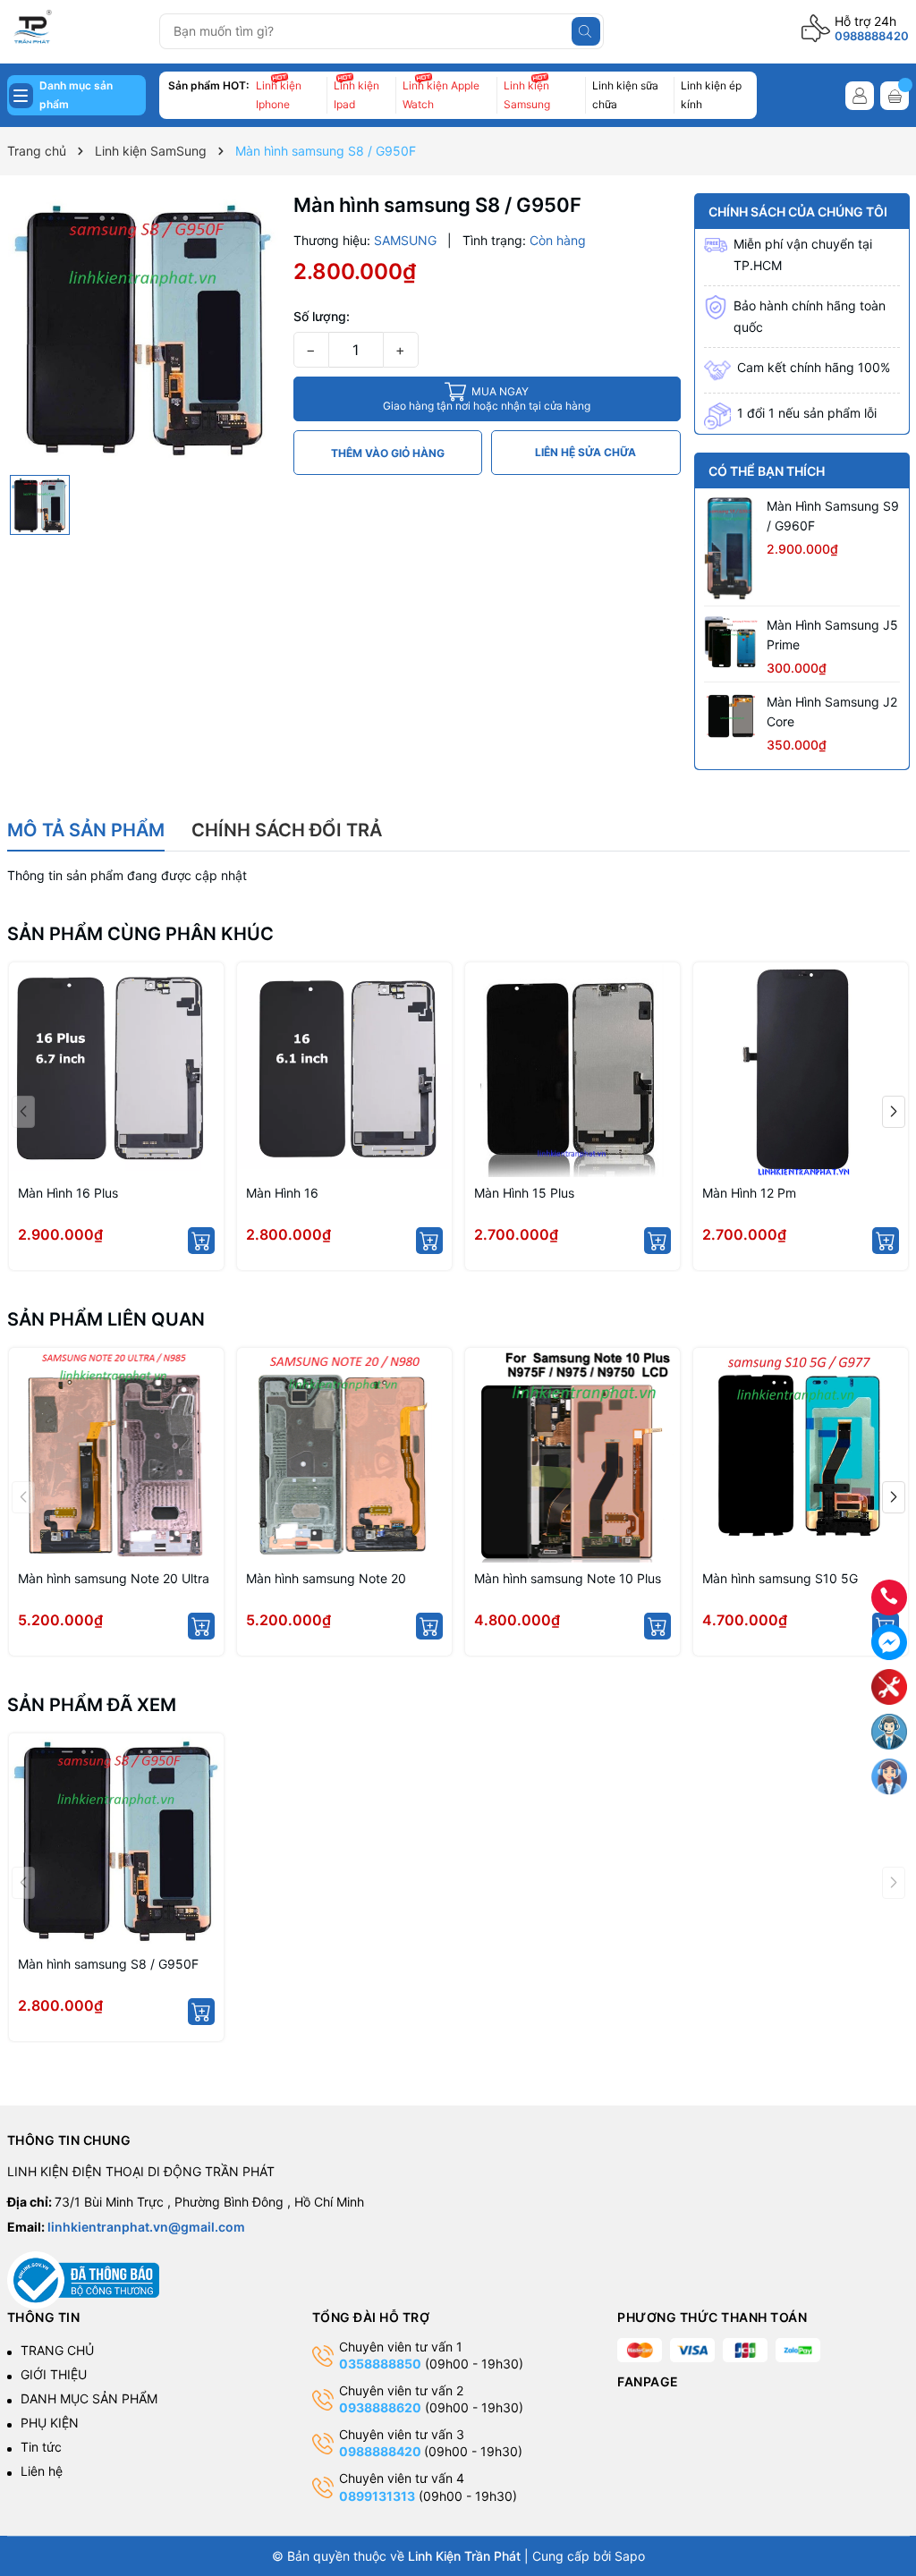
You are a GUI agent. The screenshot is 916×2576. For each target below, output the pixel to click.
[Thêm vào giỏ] (201, 1241)
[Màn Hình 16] (344, 1070)
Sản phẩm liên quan (106, 1319)
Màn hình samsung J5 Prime (832, 635)
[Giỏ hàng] (895, 96)
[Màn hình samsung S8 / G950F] (116, 1841)
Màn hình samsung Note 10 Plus (568, 1578)
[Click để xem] (144, 330)
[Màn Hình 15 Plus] (572, 1070)
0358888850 (380, 2364)
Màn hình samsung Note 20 (326, 1578)
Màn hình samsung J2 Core (832, 712)
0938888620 (380, 2407)
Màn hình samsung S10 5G (780, 1578)
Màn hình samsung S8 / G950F (108, 1964)
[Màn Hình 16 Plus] (116, 1070)
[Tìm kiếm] (586, 31)
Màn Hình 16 (282, 1193)
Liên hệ (42, 2471)
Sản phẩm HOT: (208, 85)
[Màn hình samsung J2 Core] (731, 716)
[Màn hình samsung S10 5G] (801, 1455)
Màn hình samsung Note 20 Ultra (114, 1578)
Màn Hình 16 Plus (68, 1193)
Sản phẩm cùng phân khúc (140, 934)
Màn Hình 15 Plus (524, 1193)
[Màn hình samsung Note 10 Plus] (572, 1455)
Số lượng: (322, 316)
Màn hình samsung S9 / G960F (833, 516)
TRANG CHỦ (57, 2350)
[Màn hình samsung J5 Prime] (731, 642)
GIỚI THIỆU (54, 2374)
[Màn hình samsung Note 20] (344, 1455)
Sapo (630, 2556)
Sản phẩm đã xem (92, 1705)
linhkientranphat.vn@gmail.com (146, 2227)
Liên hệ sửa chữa (585, 452)
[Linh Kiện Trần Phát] (76, 29)
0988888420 (872, 36)
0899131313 (377, 2496)
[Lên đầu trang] (890, 2502)
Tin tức (41, 2447)
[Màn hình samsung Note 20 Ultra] (116, 1455)
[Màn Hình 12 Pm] (801, 1070)
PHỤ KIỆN (50, 2423)
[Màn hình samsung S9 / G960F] (731, 549)
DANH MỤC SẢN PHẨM (89, 2398)
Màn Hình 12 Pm (749, 1193)
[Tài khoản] (860, 96)
